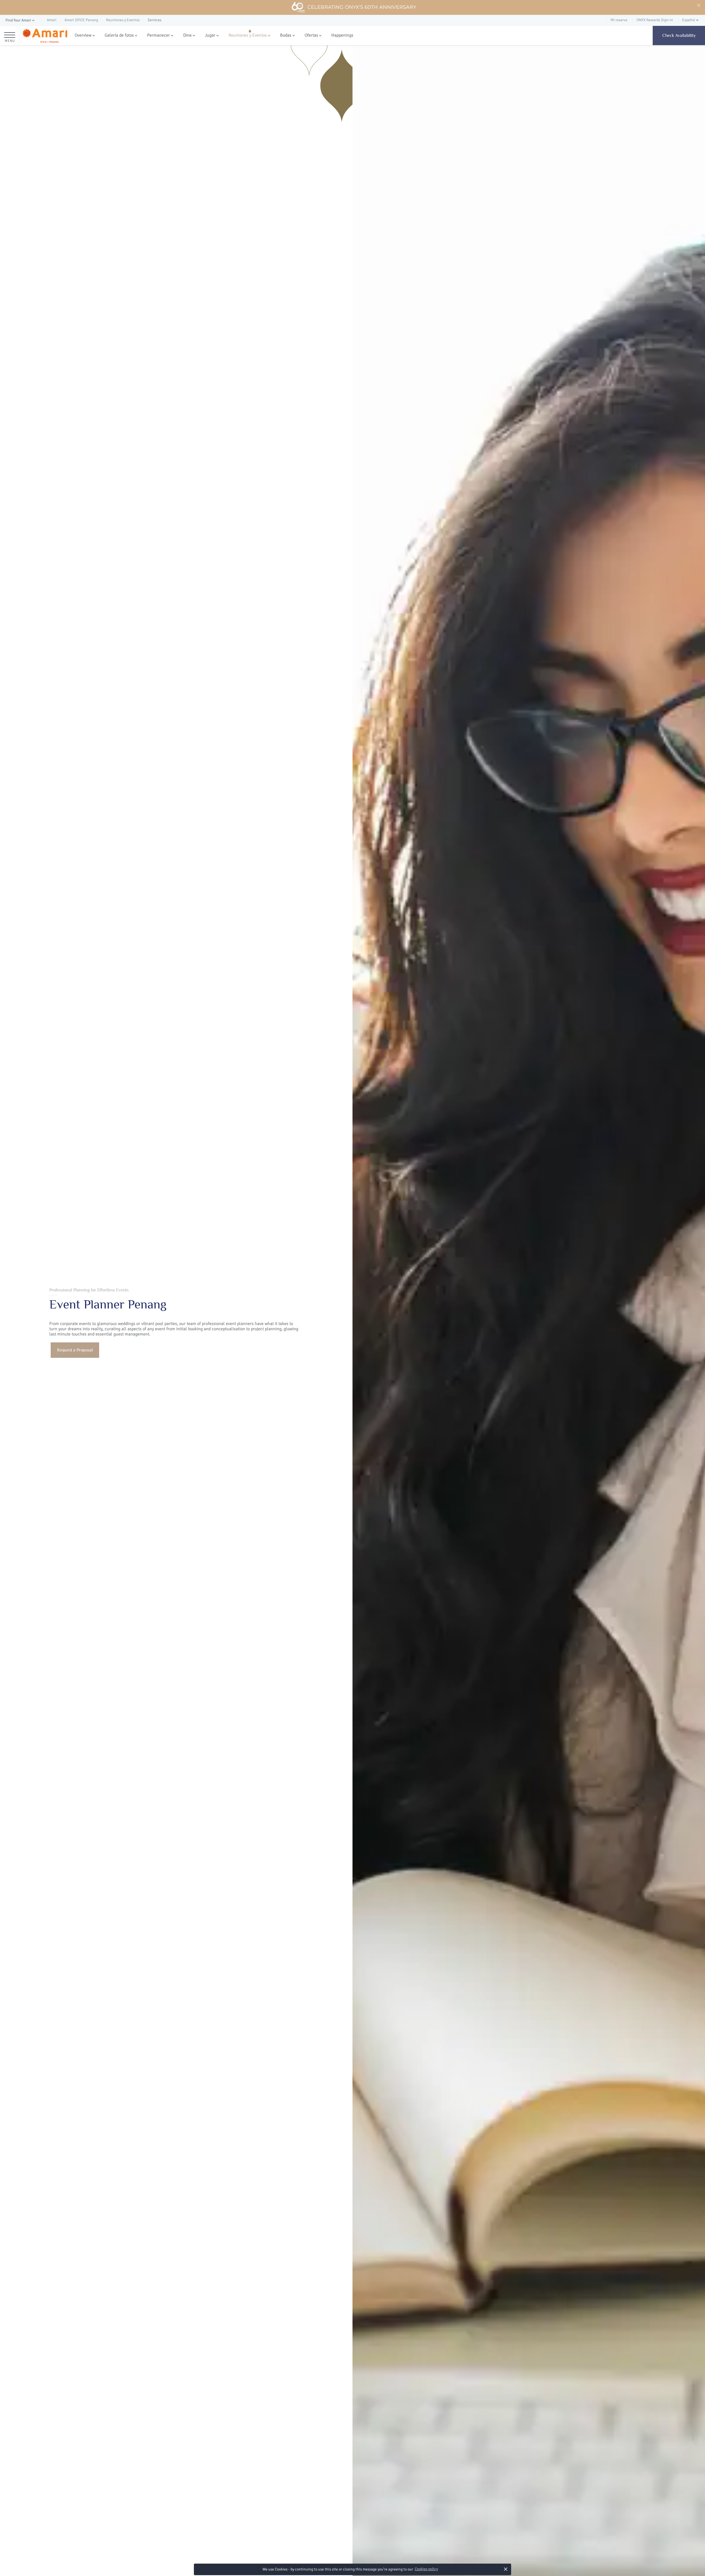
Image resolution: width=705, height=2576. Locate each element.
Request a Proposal (75, 1350)
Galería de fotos (119, 35)
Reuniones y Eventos (248, 35)
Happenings (342, 35)
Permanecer (158, 35)
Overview (83, 35)
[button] (21, 21)
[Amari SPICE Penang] (45, 36)
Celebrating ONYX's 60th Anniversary (362, 7)
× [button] (506, 2569)
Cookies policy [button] (426, 2569)
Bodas (286, 35)
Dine (187, 35)
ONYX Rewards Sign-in (655, 20)
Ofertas (311, 35)
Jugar (210, 35)
